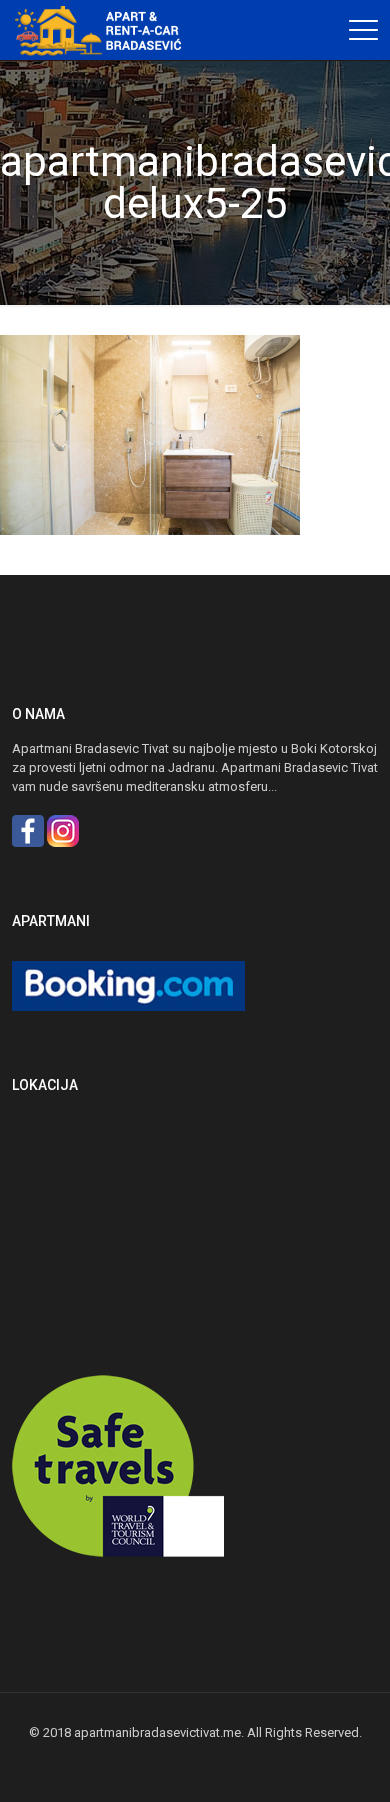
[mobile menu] (363, 30)
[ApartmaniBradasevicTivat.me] (105, 30)
